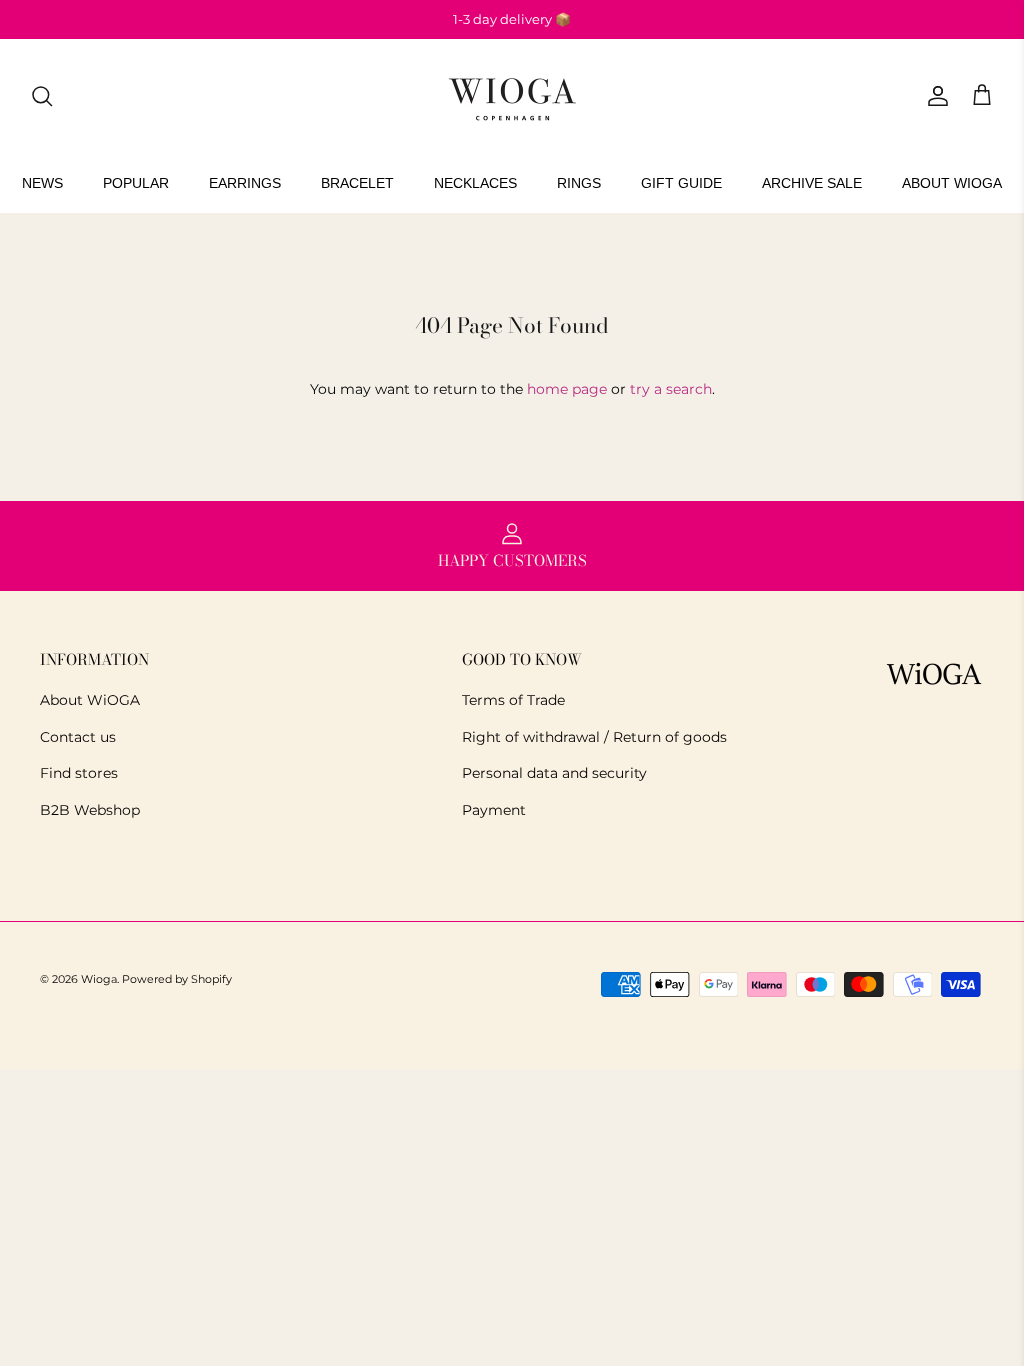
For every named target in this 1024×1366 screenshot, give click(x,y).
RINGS (579, 183)
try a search (671, 389)
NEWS (42, 183)
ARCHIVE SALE (812, 183)
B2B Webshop (90, 810)
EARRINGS (245, 183)
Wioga (99, 979)
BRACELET (357, 183)
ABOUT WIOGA (952, 183)
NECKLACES (475, 183)
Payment (494, 810)
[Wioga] (512, 96)
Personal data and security (554, 773)
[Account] (934, 96)
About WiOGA (90, 700)
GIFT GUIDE (681, 183)
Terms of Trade (513, 700)
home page (567, 389)
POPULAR (136, 183)
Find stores (79, 773)
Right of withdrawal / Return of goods (594, 737)
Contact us (78, 737)
